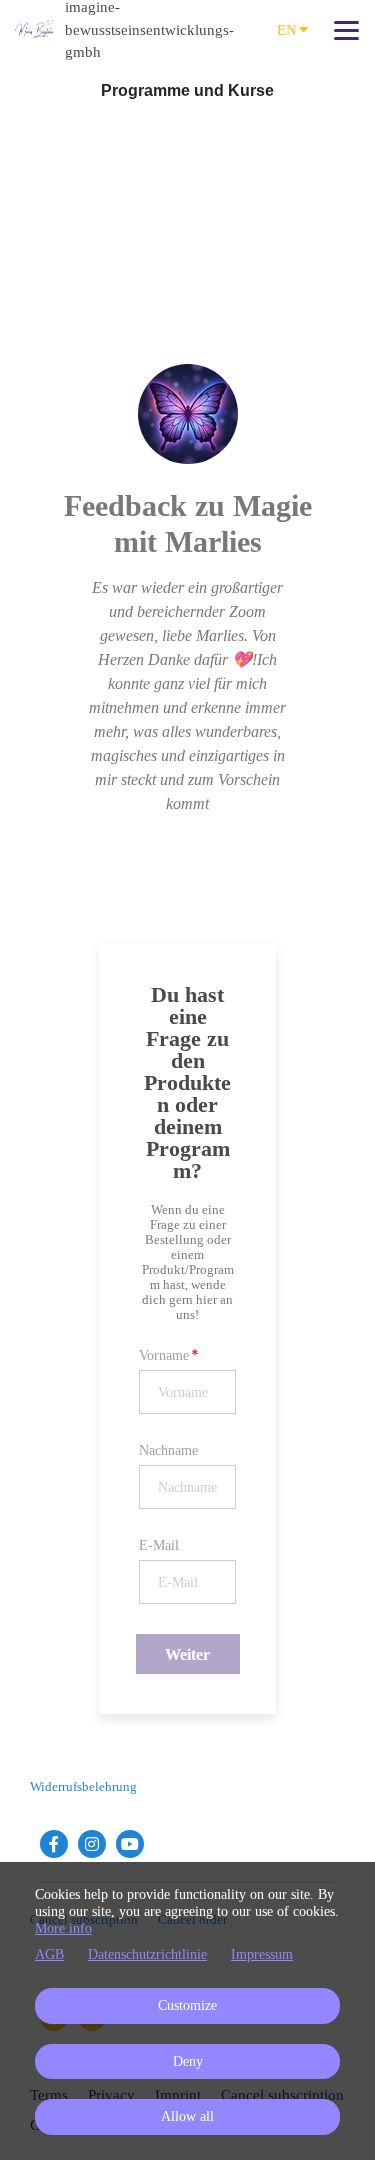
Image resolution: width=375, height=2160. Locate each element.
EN (287, 30)
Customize (187, 2005)
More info (63, 1928)
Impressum (262, 1954)
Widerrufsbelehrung (83, 1786)
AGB (49, 1954)
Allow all (187, 2116)
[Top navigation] (346, 30)
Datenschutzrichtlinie (147, 1954)
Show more (187, 846)
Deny (188, 2061)
